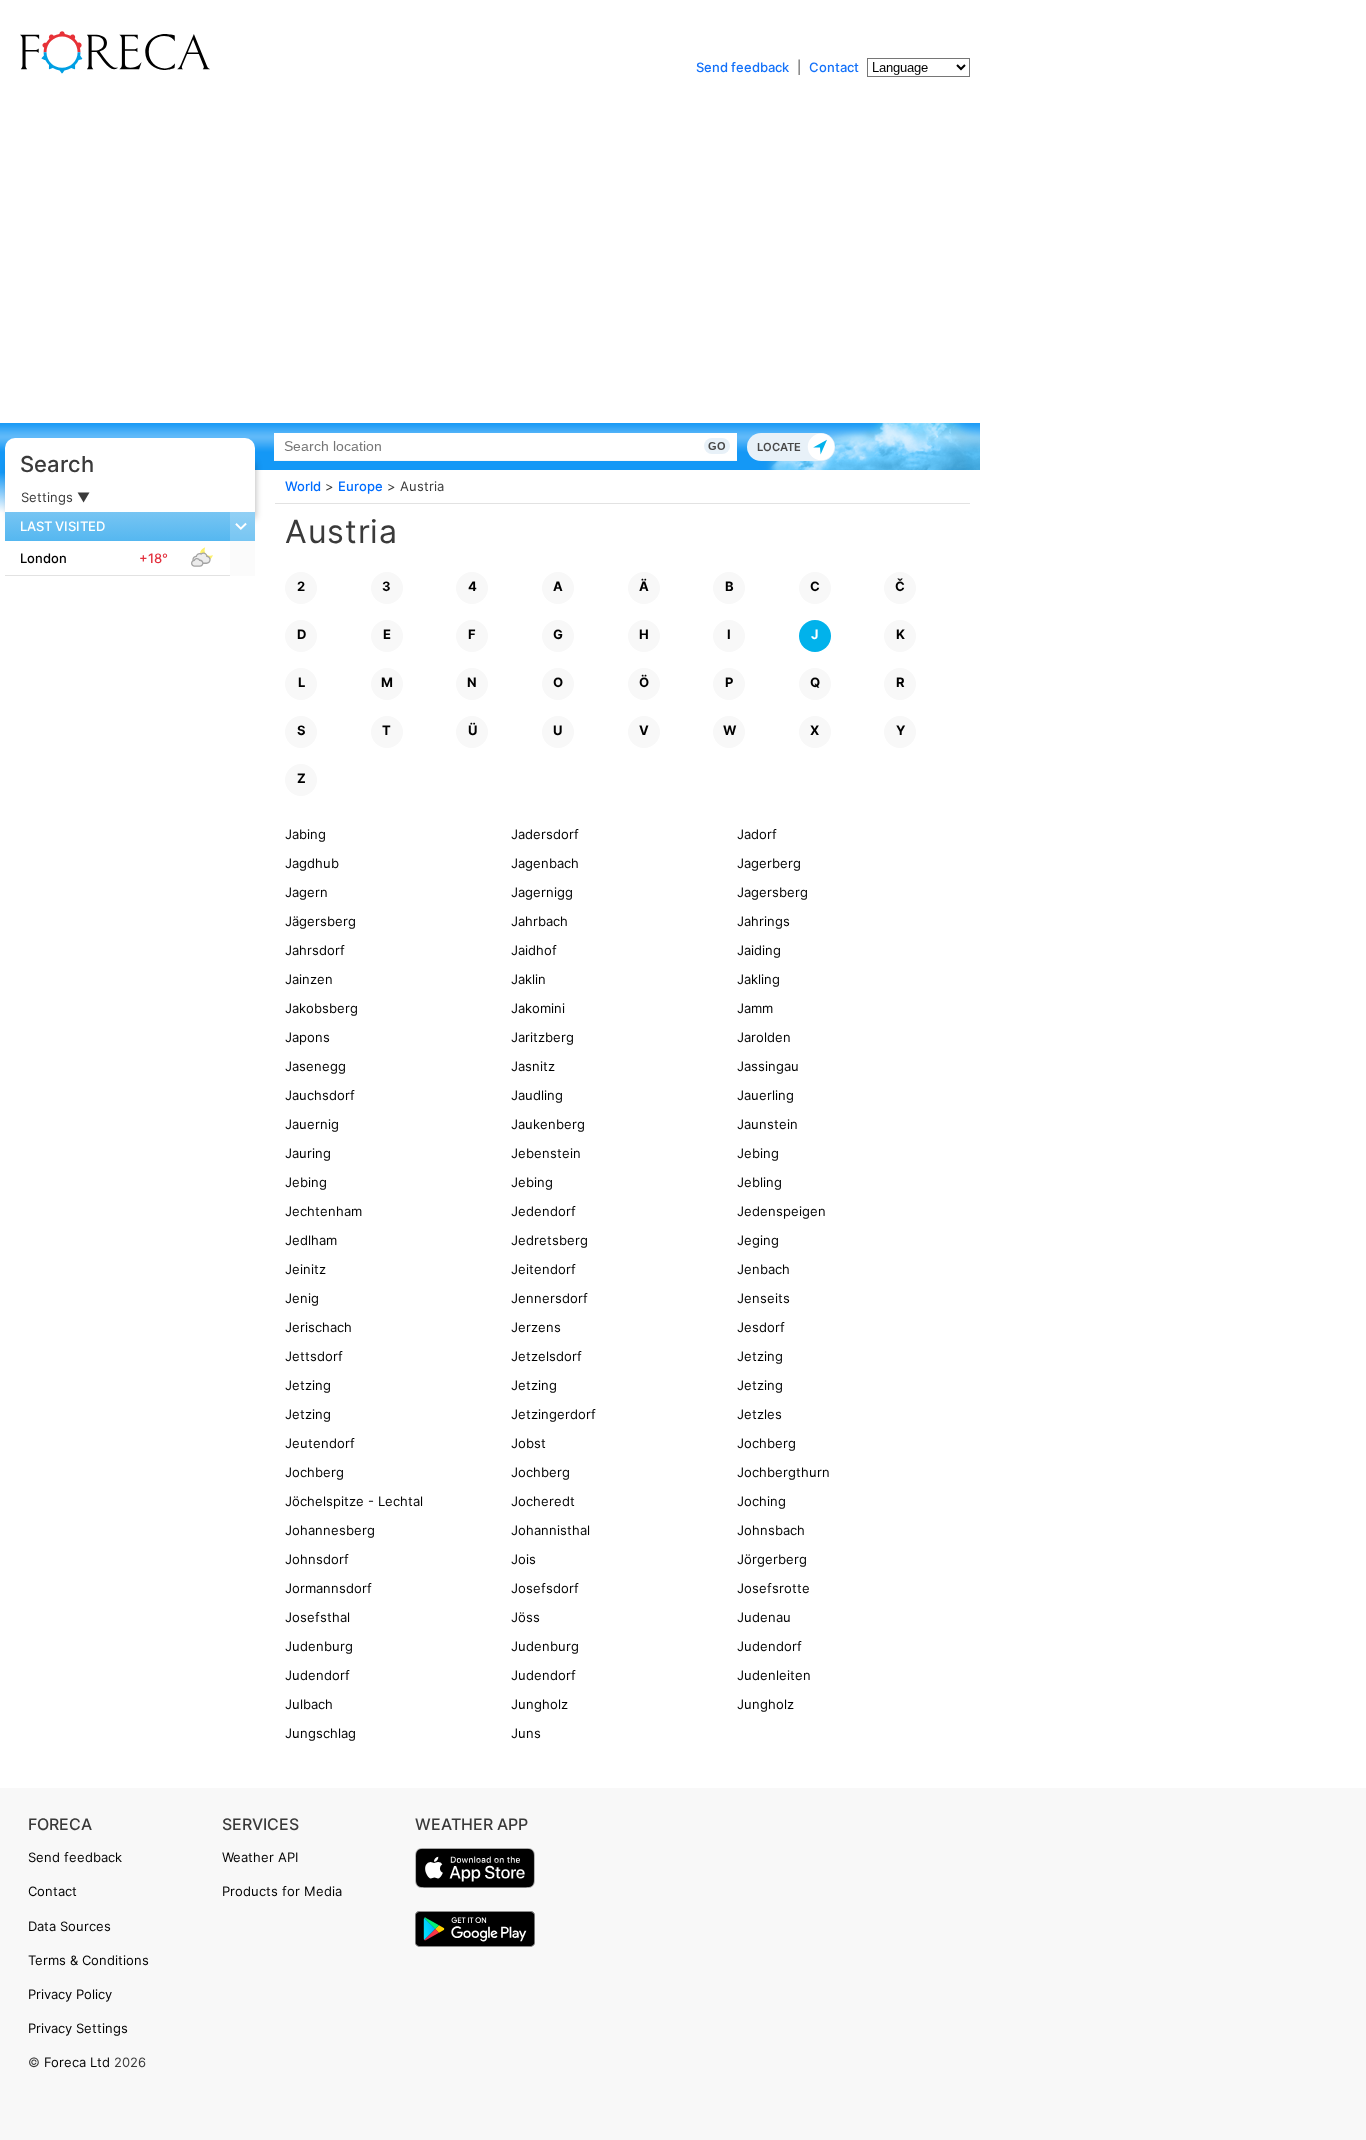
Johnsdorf (317, 1559)
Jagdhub (312, 863)
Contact (834, 67)
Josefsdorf (545, 1588)
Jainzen (309, 979)
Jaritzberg (542, 1037)
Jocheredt (543, 1501)
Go (717, 446)
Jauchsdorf (320, 1095)
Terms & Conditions (88, 1960)
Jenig (302, 1298)
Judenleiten (774, 1675)
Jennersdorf (549, 1298)
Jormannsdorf (328, 1588)
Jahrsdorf (315, 950)
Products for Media (282, 1891)
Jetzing (760, 1356)
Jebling (759, 1182)
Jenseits (763, 1298)
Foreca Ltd (77, 2062)
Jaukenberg (548, 1124)
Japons (307, 1037)
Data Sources (69, 1926)
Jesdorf (761, 1327)
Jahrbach (539, 921)
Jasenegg (315, 1066)
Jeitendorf (543, 1269)
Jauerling (765, 1095)
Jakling (758, 979)
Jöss (525, 1617)
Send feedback (742, 67)
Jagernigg (542, 892)
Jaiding (759, 950)
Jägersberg (320, 921)
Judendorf (769, 1646)
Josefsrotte (773, 1588)
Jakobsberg (321, 1008)
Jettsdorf (314, 1356)
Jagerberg (769, 863)
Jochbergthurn (783, 1472)
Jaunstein (767, 1124)
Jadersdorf (545, 834)
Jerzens (536, 1327)
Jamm (755, 1008)
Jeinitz (305, 1269)
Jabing (305, 834)
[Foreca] (110, 70)
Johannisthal (550, 1530)
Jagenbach (545, 863)
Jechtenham (323, 1211)
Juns (526, 1733)
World (303, 486)
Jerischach (318, 1327)
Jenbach (763, 1269)
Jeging (758, 1240)
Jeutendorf (320, 1443)
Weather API (260, 1857)
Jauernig (312, 1124)
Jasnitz (533, 1066)
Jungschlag (320, 1733)
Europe (360, 486)
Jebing (758, 1153)
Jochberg (766, 1443)
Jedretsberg (549, 1240)
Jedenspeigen (781, 1211)
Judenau (764, 1617)
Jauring (308, 1153)
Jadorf (757, 834)
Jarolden (764, 1037)
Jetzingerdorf (553, 1414)
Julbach (309, 1704)
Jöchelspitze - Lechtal (354, 1501)
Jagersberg (772, 892)
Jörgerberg (772, 1559)
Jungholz (539, 1704)
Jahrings (763, 921)
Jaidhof (534, 950)
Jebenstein (546, 1153)
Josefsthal (317, 1617)
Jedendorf (543, 1211)
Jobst (528, 1443)
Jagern (306, 892)
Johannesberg (330, 1530)
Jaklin (528, 979)
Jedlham (311, 1240)
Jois (523, 1559)
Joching (761, 1501)
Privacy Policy (70, 1994)
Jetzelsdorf (546, 1356)
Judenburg (319, 1646)
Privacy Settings (78, 2028)
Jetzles (759, 1414)
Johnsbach (771, 1530)
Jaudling (537, 1095)
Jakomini (538, 1008)
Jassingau (768, 1066)
